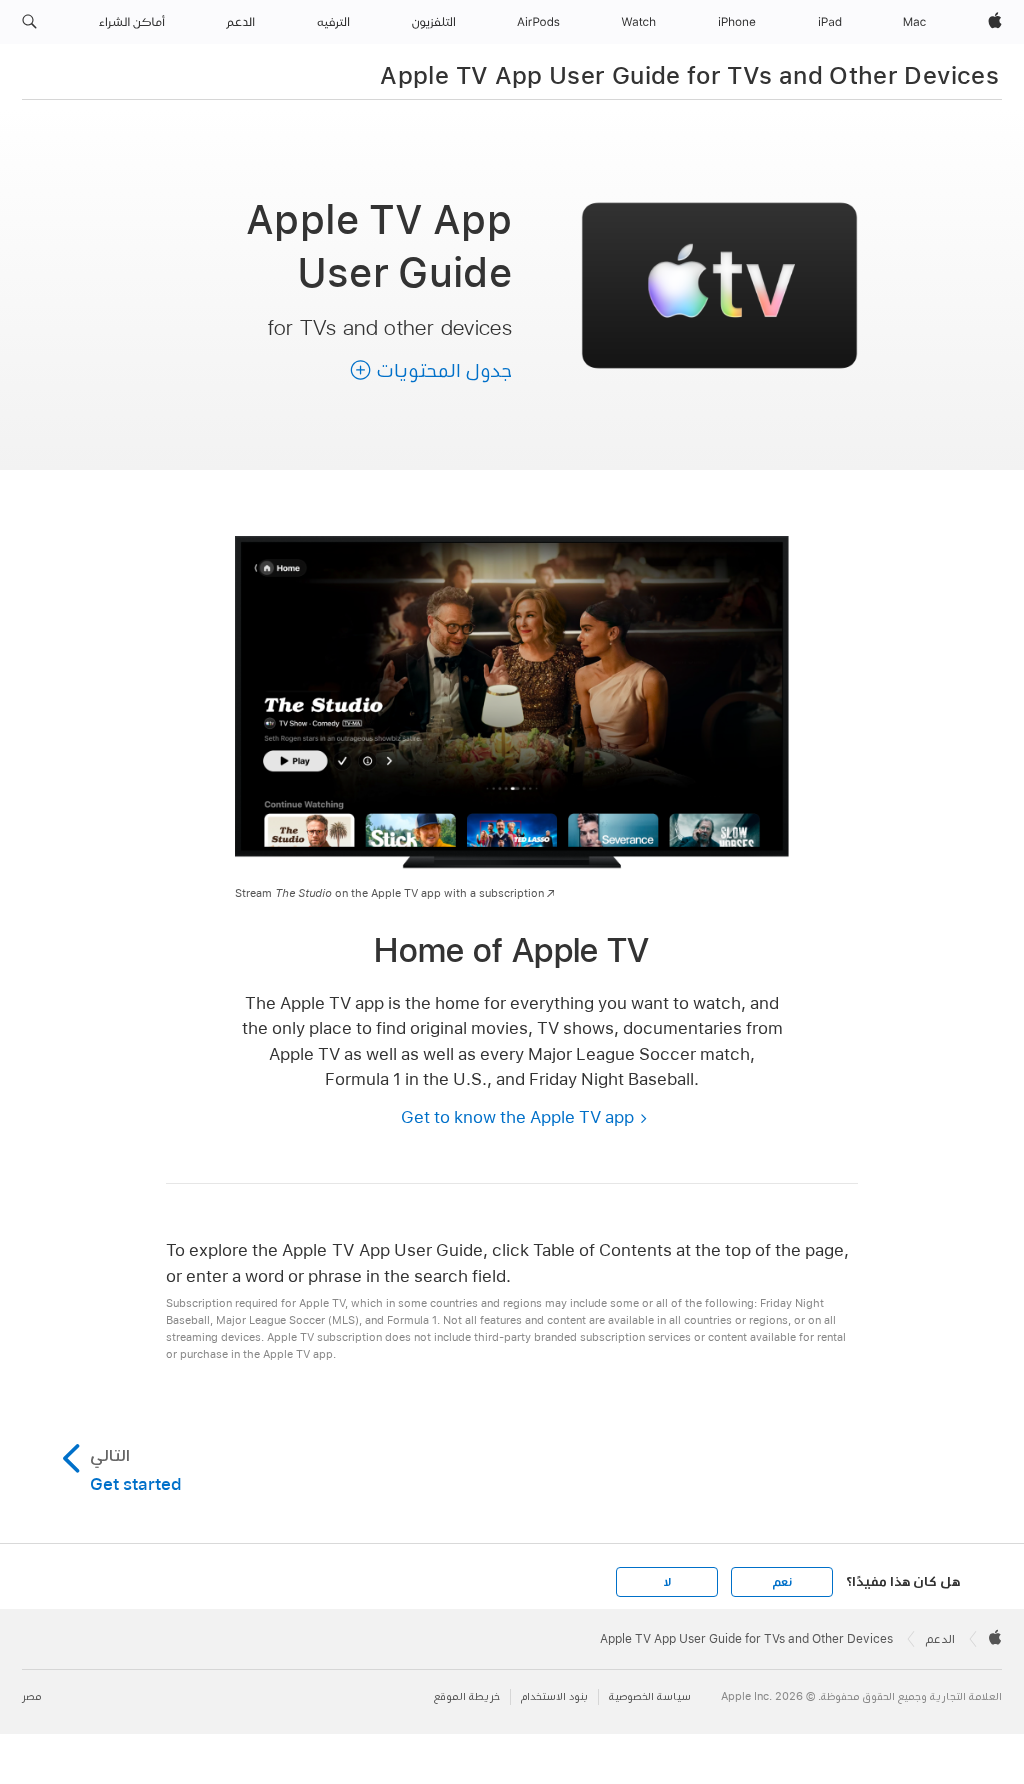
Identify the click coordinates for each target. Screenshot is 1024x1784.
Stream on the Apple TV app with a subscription (389, 893)
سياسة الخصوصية (650, 1696)
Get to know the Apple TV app (517, 1116)
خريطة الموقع (467, 1696)
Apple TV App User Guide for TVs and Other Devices (689, 75)
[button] (29, 22)
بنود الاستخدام (554, 1696)
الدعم (940, 1639)
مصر (31, 1696)
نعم (782, 1582)
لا (667, 1582)
